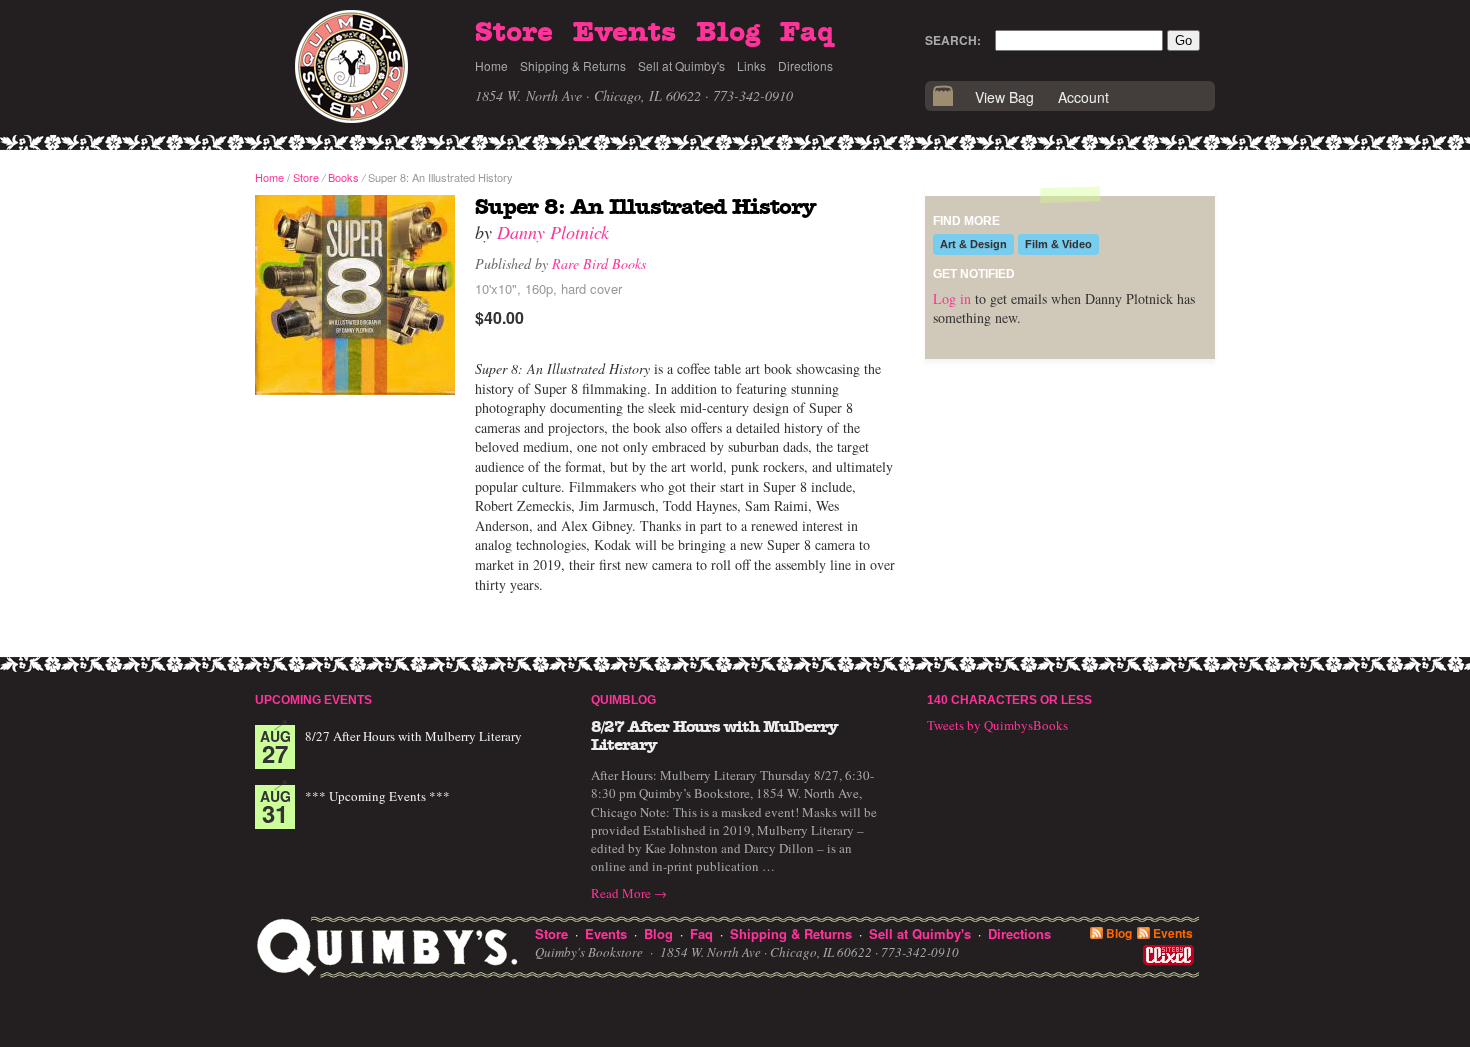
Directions (805, 65)
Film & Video (1058, 244)
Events (624, 33)
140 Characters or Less (1009, 700)
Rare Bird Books (599, 263)
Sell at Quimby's (681, 65)
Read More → (629, 893)
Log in (952, 298)
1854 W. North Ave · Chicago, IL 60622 (588, 95)
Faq (807, 33)
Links (751, 65)
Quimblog (623, 700)
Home (491, 65)
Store (514, 33)
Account (1083, 97)
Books (343, 177)
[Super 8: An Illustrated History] (355, 296)
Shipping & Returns (573, 65)
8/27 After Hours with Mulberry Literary (413, 736)
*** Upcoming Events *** (377, 796)
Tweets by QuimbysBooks (997, 725)
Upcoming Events (313, 700)
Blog (728, 33)
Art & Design (973, 244)
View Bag (1004, 97)
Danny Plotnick (553, 232)
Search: (953, 40)
